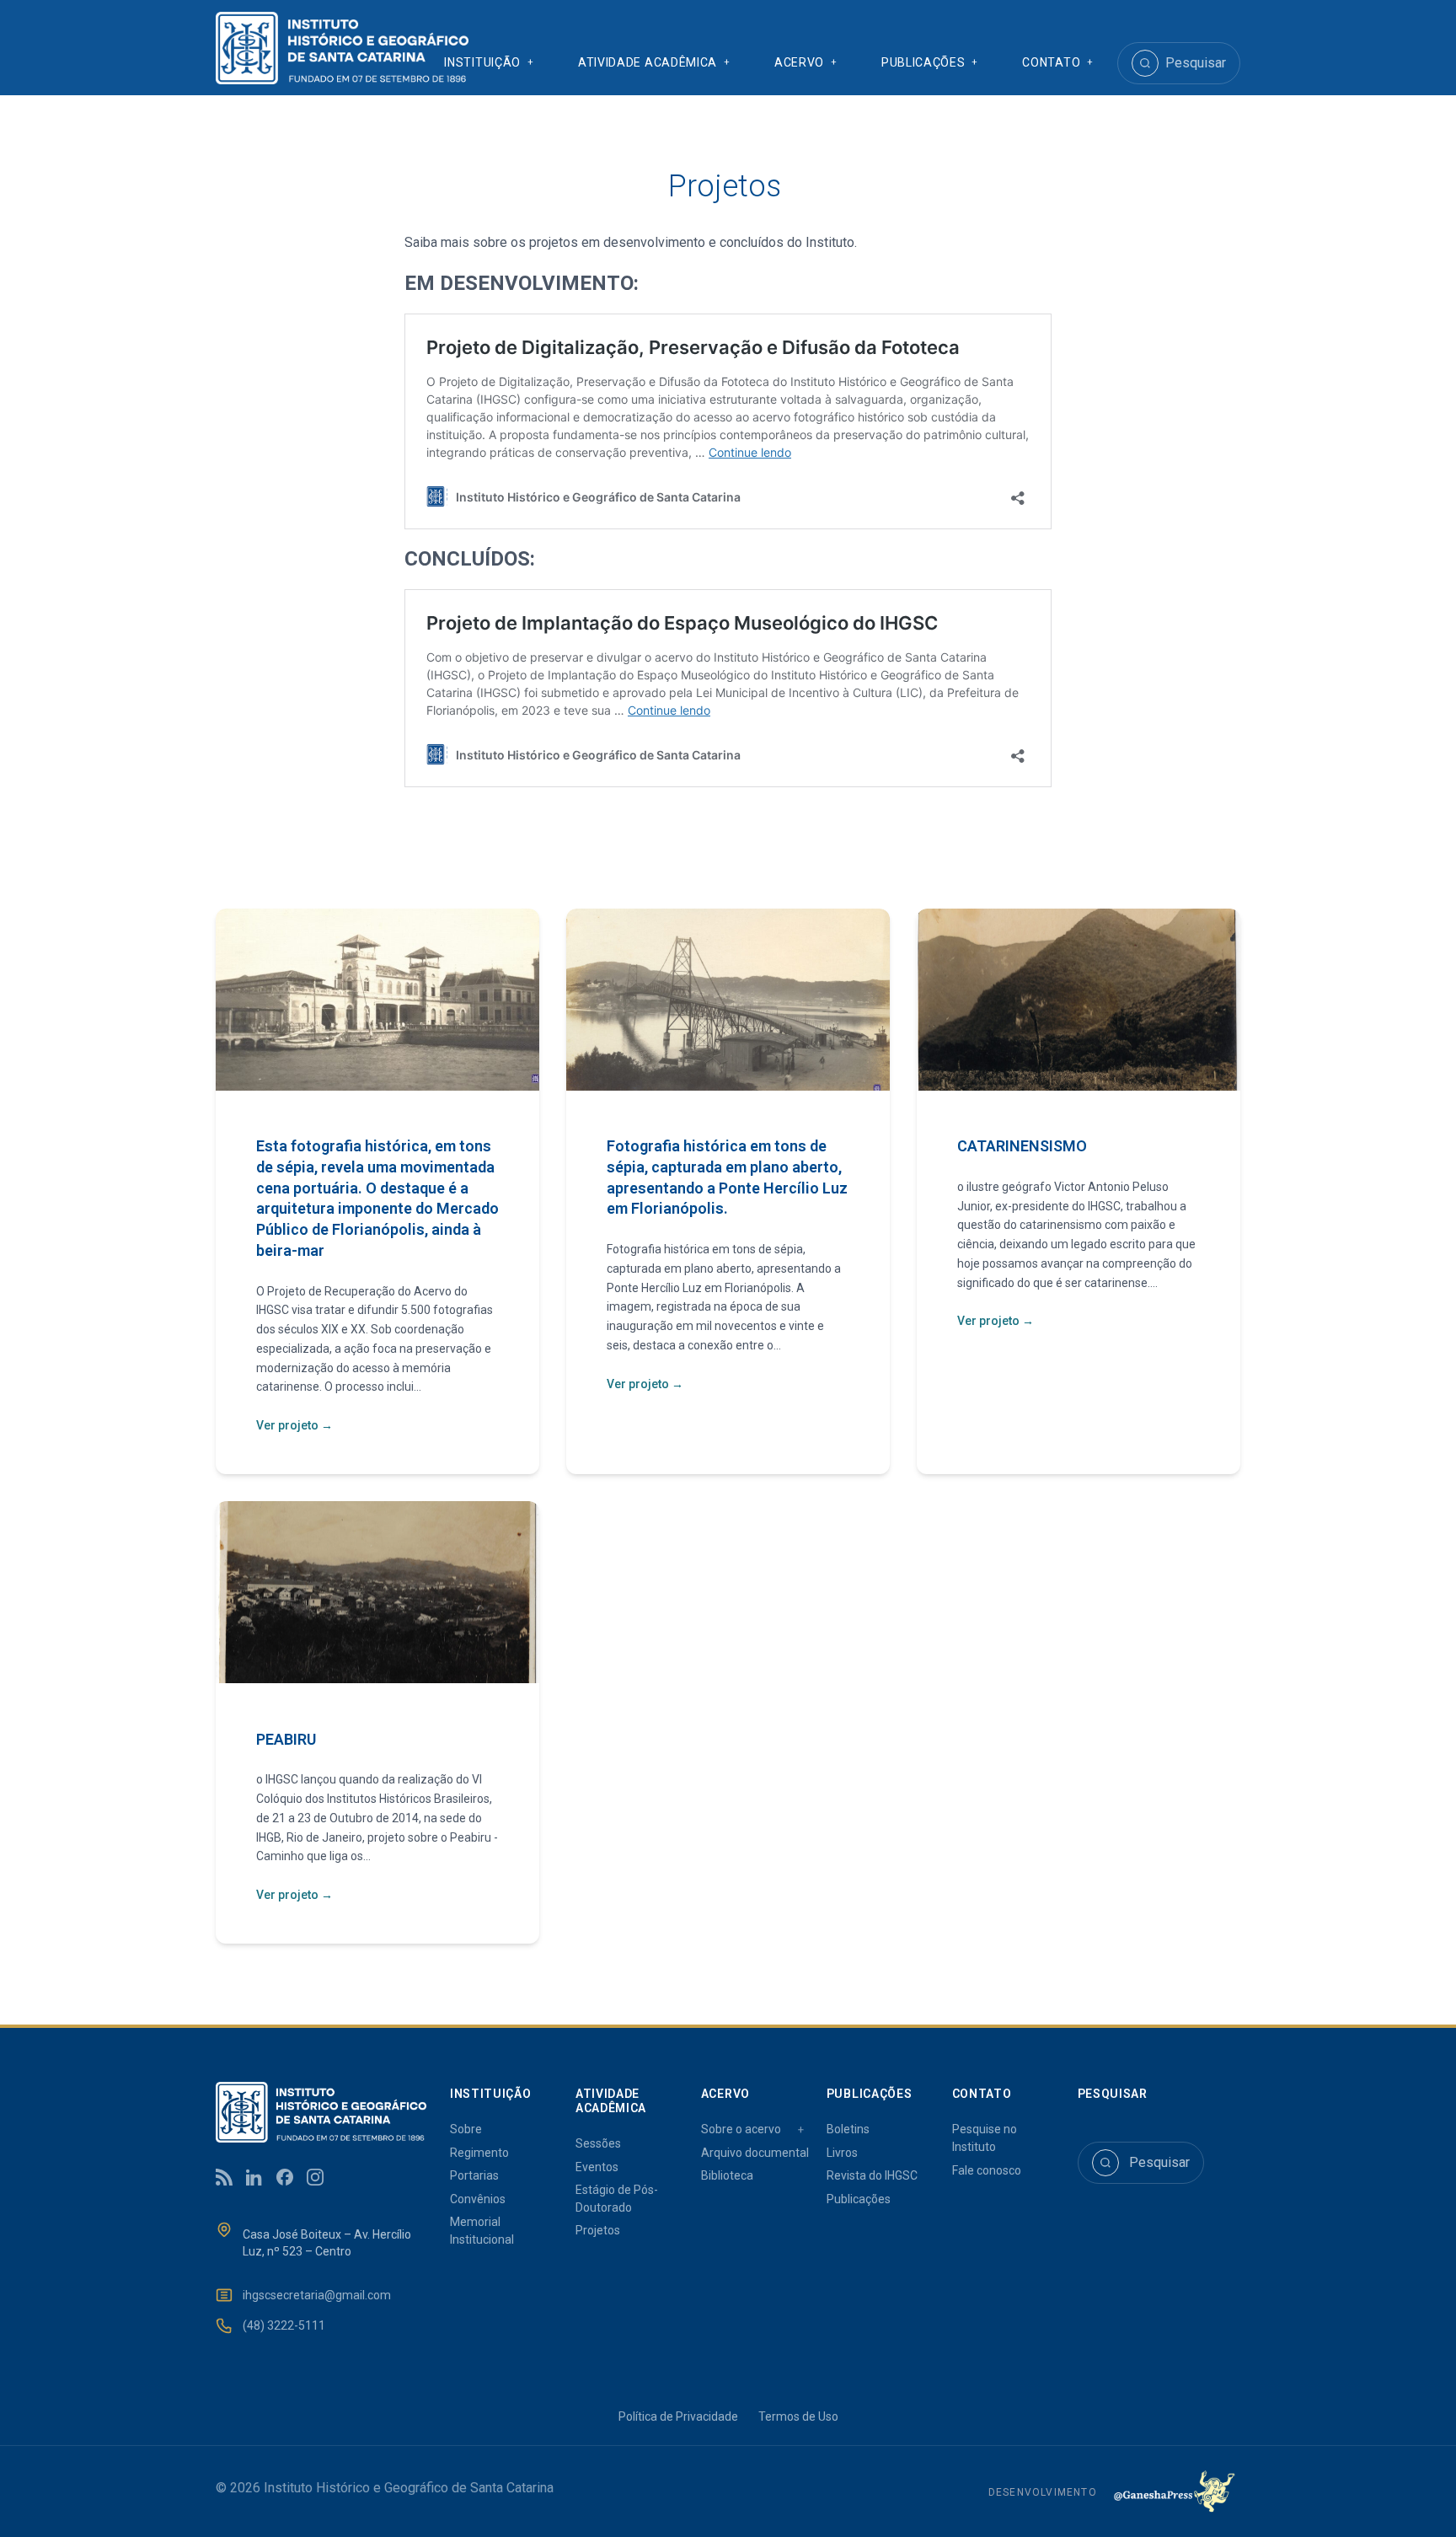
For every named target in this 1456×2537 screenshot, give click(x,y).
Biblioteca (727, 2175)
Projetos (598, 2230)
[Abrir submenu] (531, 63)
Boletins (848, 2129)
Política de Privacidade (678, 2416)
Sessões (598, 2143)
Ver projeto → (294, 1425)
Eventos (597, 2167)
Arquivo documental (755, 2153)
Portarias (474, 2175)
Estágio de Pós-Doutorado (617, 2199)
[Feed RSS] (224, 2177)
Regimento (479, 2153)
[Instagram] (315, 2177)
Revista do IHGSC (872, 2175)
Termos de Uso (798, 2416)
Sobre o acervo (741, 2129)
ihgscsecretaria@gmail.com (317, 2295)
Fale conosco (987, 2170)
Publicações (859, 2199)
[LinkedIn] (254, 2177)
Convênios (478, 2199)
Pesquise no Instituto (985, 2138)
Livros (842, 2153)
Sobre (466, 2129)
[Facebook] (285, 2177)
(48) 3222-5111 (284, 2325)
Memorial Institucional (482, 2231)
